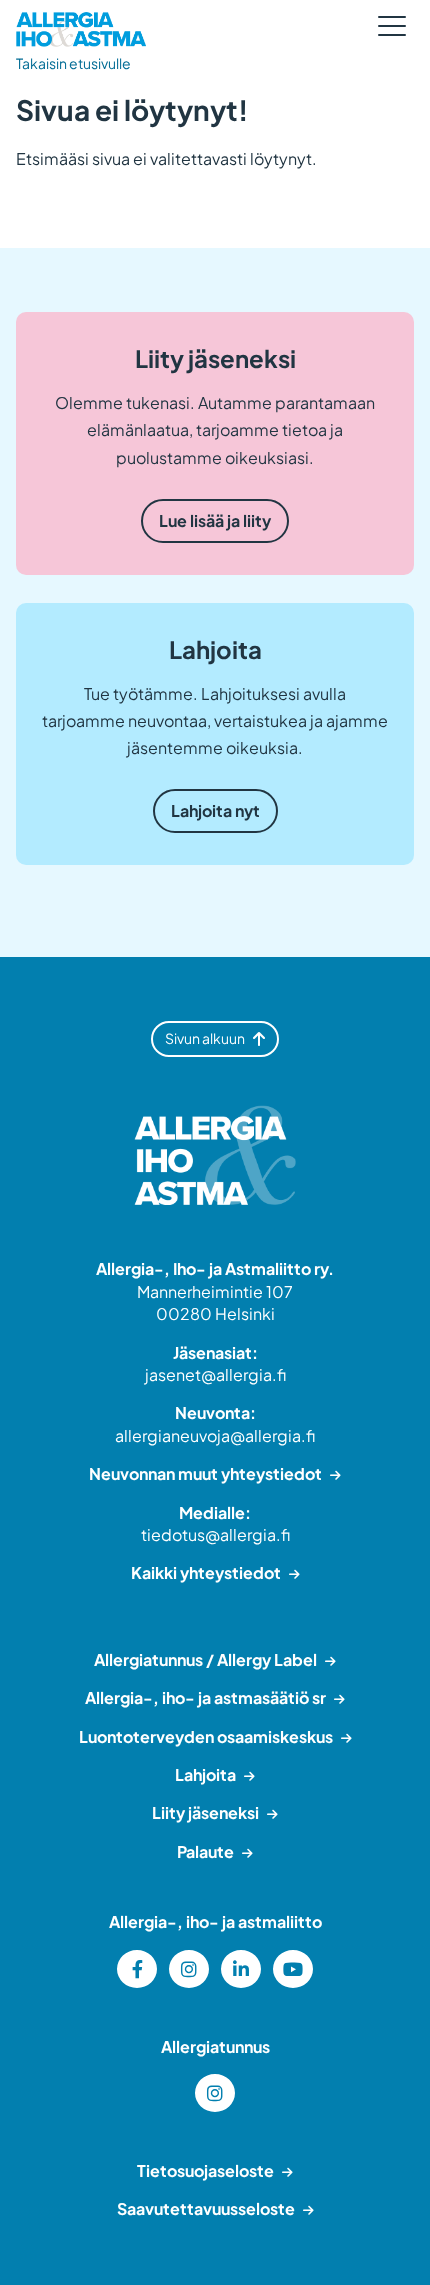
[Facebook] (137, 1969)
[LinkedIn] (241, 1969)
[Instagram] (189, 1969)
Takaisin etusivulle (73, 63)
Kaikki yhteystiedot (206, 1572)
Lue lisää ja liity (215, 520)
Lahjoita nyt (215, 810)
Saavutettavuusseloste (206, 2208)
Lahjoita (205, 1774)
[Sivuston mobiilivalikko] (392, 26)
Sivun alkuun (205, 1038)
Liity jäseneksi (205, 1812)
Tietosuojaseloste (205, 2170)
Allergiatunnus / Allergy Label (205, 1659)
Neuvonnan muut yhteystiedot (205, 1473)
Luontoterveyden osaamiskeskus (206, 1736)
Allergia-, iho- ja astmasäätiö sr (205, 1697)
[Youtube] (293, 1969)
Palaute (205, 1851)
